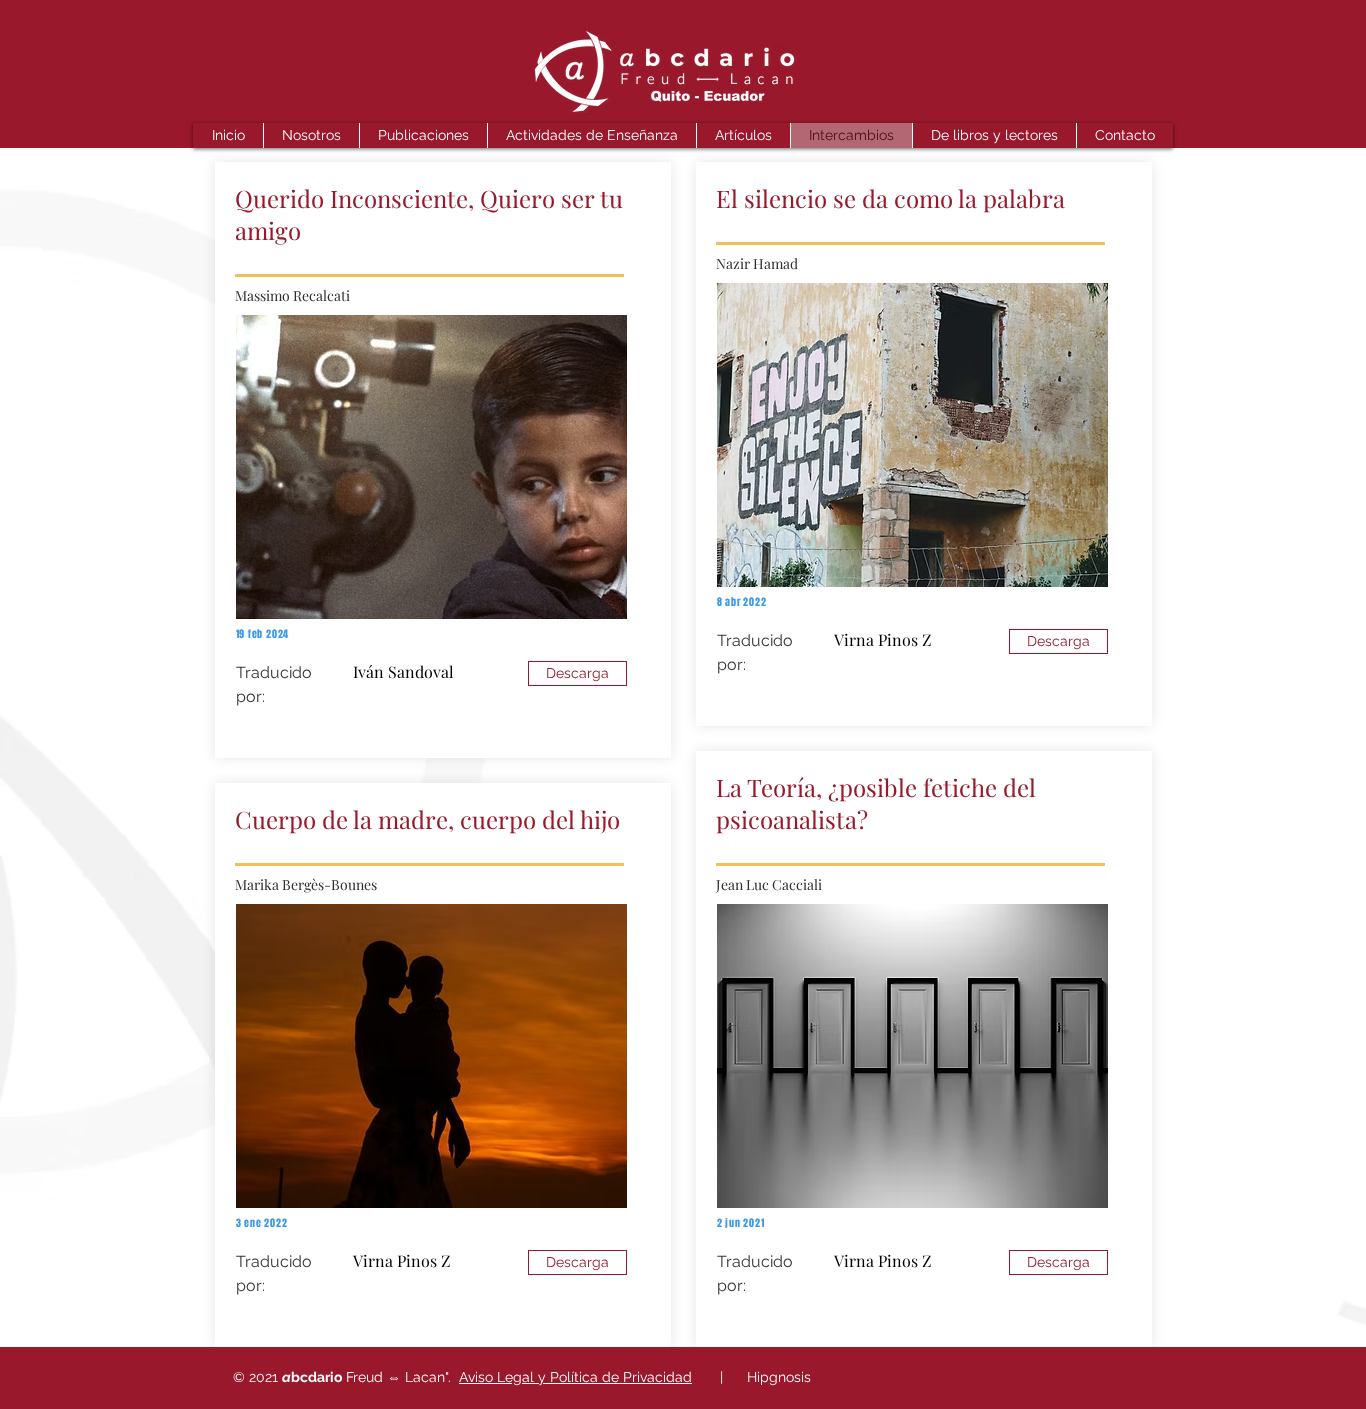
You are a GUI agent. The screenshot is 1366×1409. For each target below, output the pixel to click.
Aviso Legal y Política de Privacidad (575, 1377)
